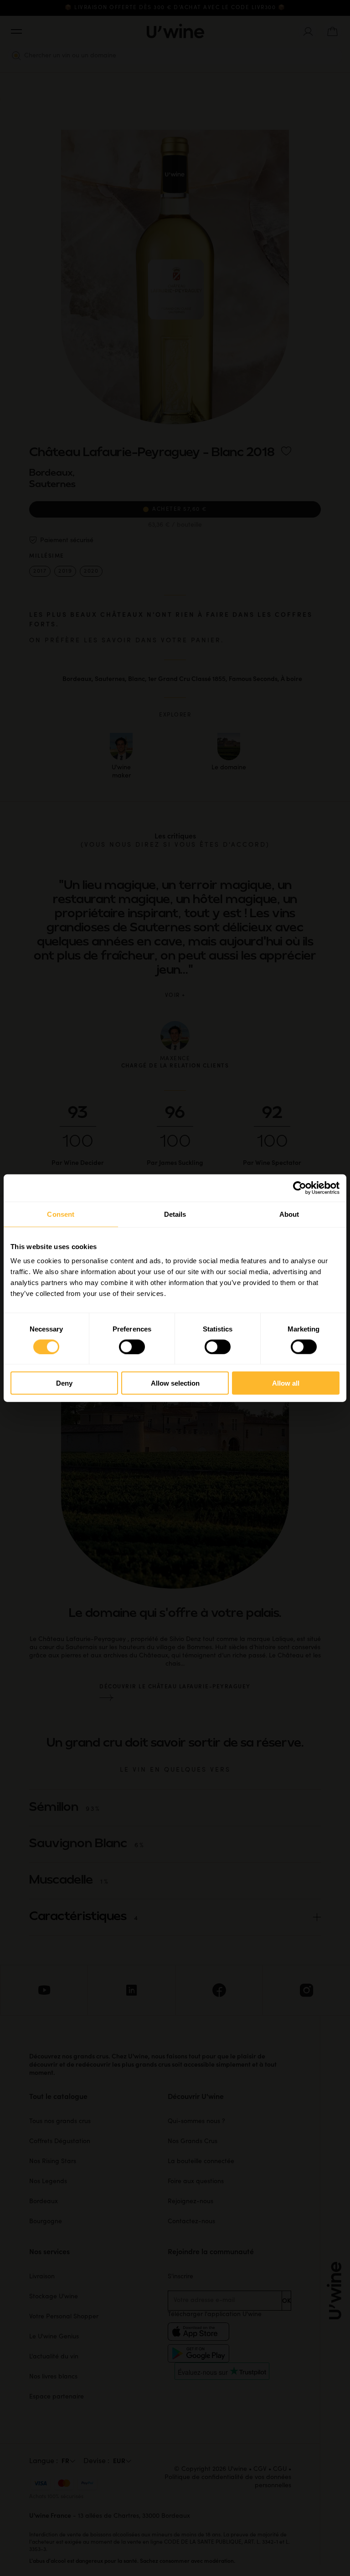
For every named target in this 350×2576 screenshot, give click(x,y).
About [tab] (289, 1214)
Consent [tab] (61, 1214)
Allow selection (175, 1383)
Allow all (286, 1383)
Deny (64, 1383)
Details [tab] (175, 1214)
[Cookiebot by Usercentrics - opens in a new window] (300, 1188)
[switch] (132, 1346)
